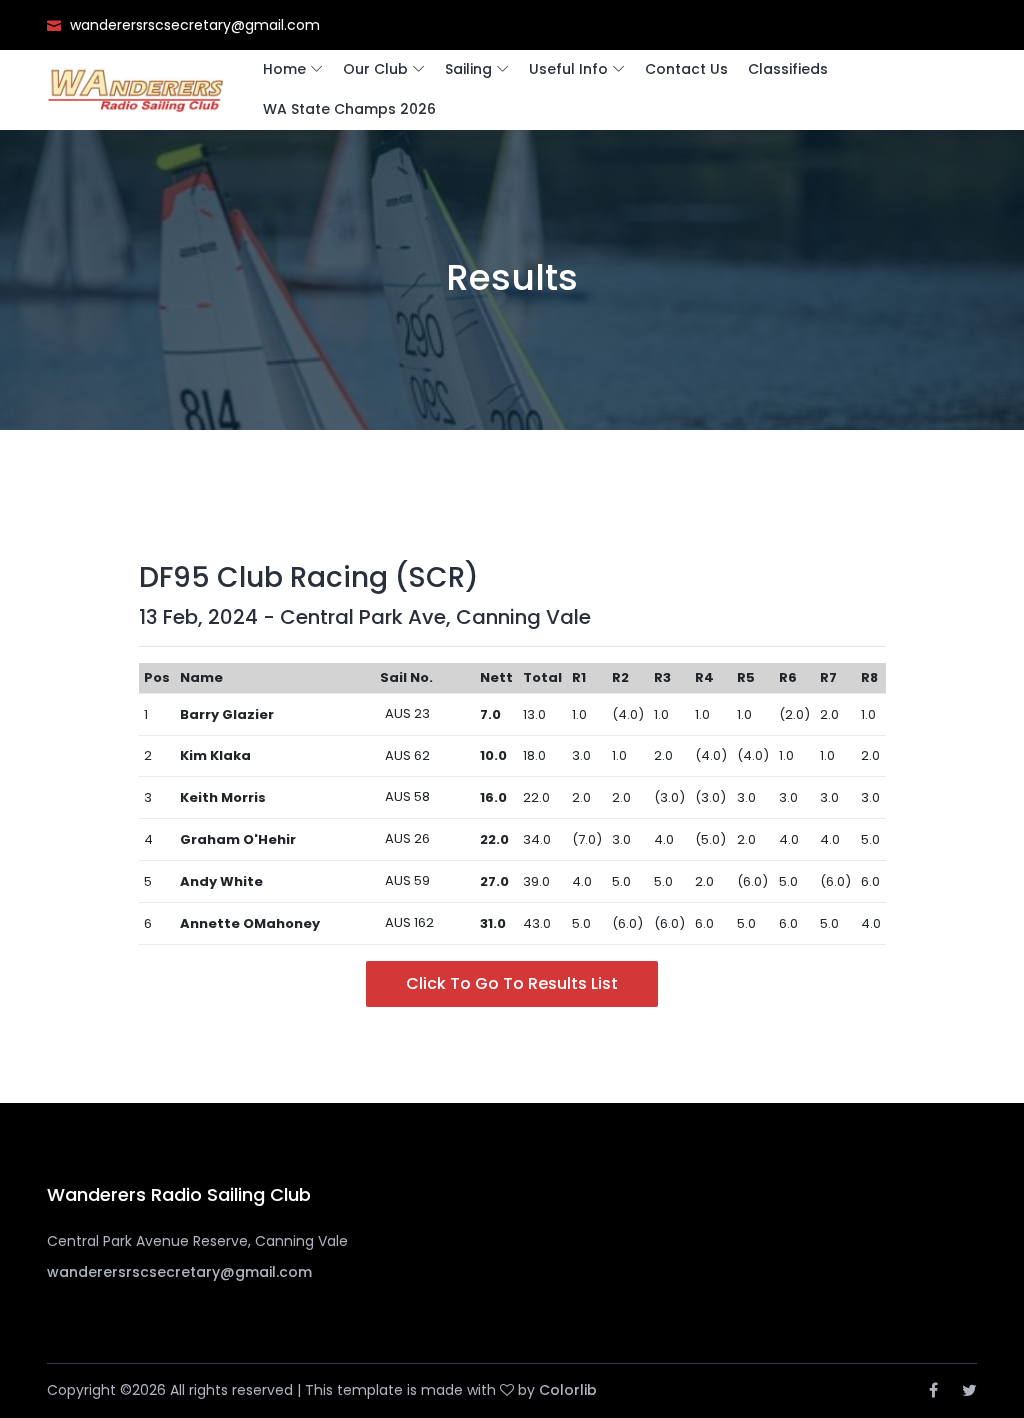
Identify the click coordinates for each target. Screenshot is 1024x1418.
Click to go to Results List (512, 983)
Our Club (375, 69)
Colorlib (568, 1390)
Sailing (468, 69)
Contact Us (686, 69)
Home (284, 69)
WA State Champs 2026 (349, 109)
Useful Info (568, 69)
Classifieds (788, 69)
